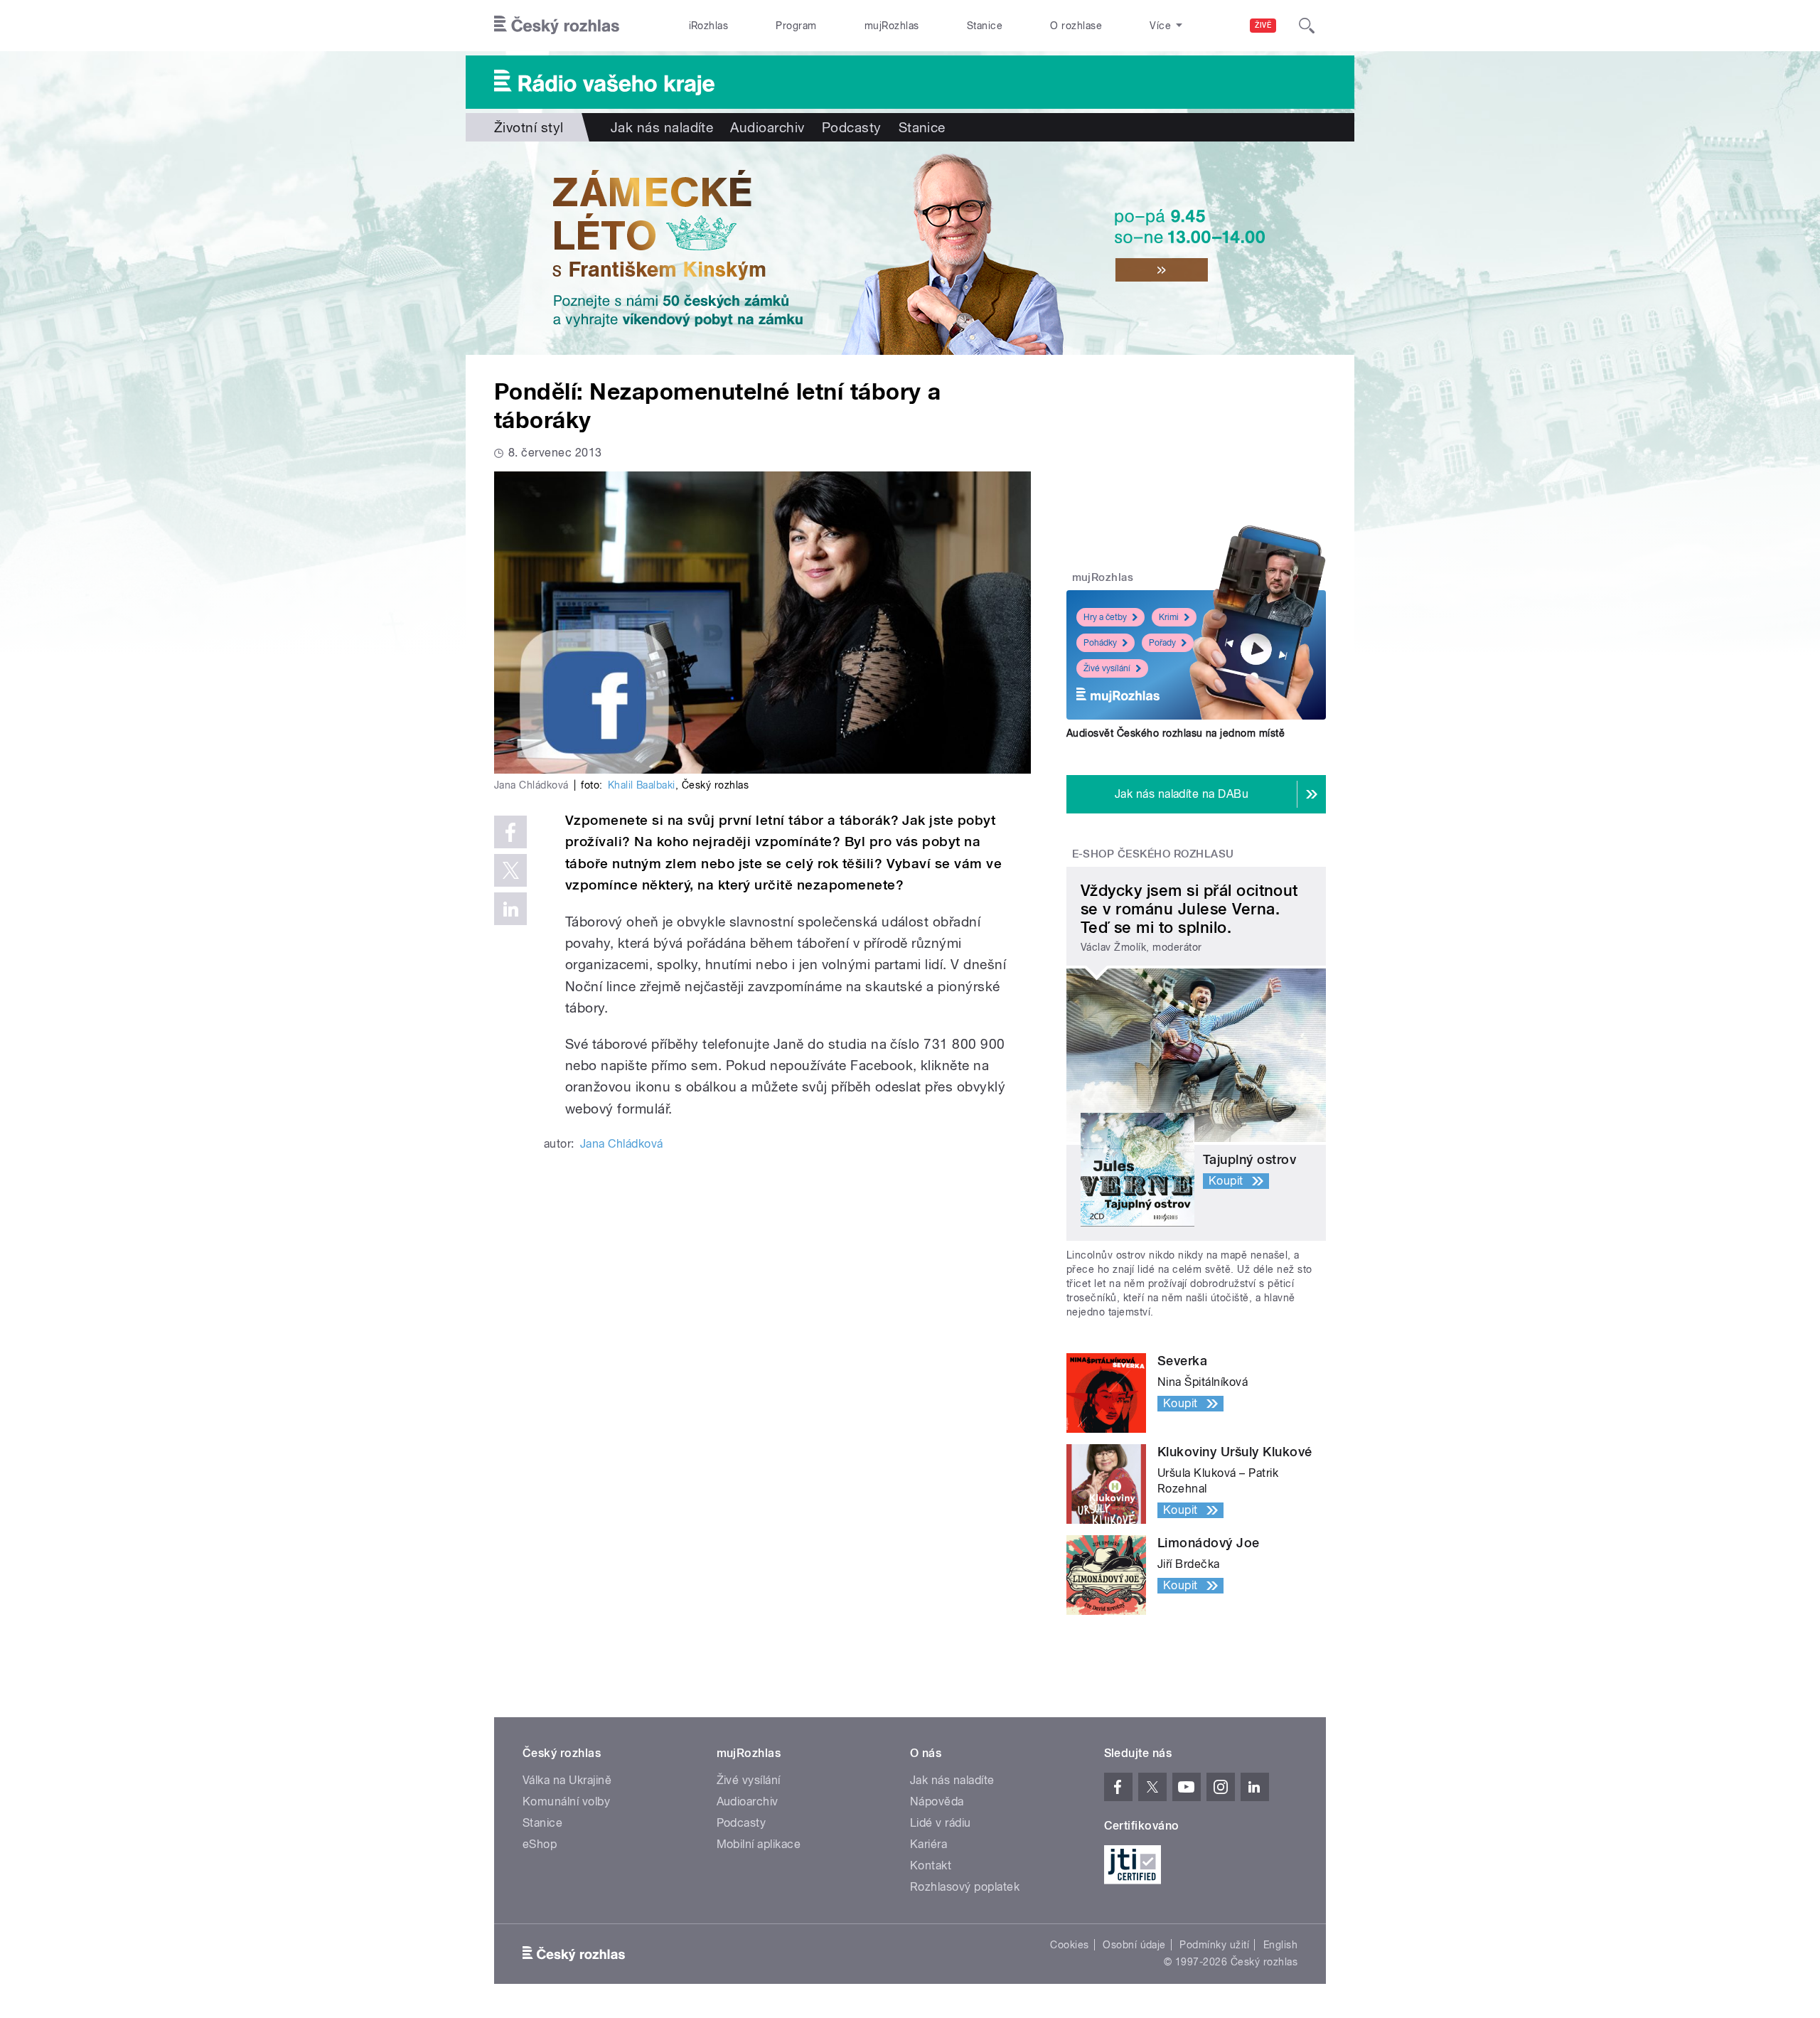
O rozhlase (1076, 26)
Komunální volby (566, 1801)
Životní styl (529, 127)
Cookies (1069, 1945)
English (1280, 1945)
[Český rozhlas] (557, 26)
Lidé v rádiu (941, 1823)
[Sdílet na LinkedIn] (510, 909)
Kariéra (928, 1844)
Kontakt (931, 1865)
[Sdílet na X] (510, 870)
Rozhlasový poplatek (965, 1887)
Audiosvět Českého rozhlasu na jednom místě (1176, 733)
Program (796, 26)
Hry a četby (1105, 617)
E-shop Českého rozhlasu (1153, 854)
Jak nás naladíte (662, 127)
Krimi (1169, 617)
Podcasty (852, 127)
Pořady (1162, 643)
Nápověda (937, 1801)
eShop (540, 1844)
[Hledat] (1307, 26)
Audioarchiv (767, 127)
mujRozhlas (892, 26)
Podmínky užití (1214, 1945)
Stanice (985, 26)
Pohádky (1100, 643)
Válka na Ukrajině (567, 1780)
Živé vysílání (1107, 668)
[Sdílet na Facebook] (510, 832)
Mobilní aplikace (759, 1844)
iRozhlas (709, 26)
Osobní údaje (1134, 1945)
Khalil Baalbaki (642, 785)
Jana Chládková (622, 1144)
